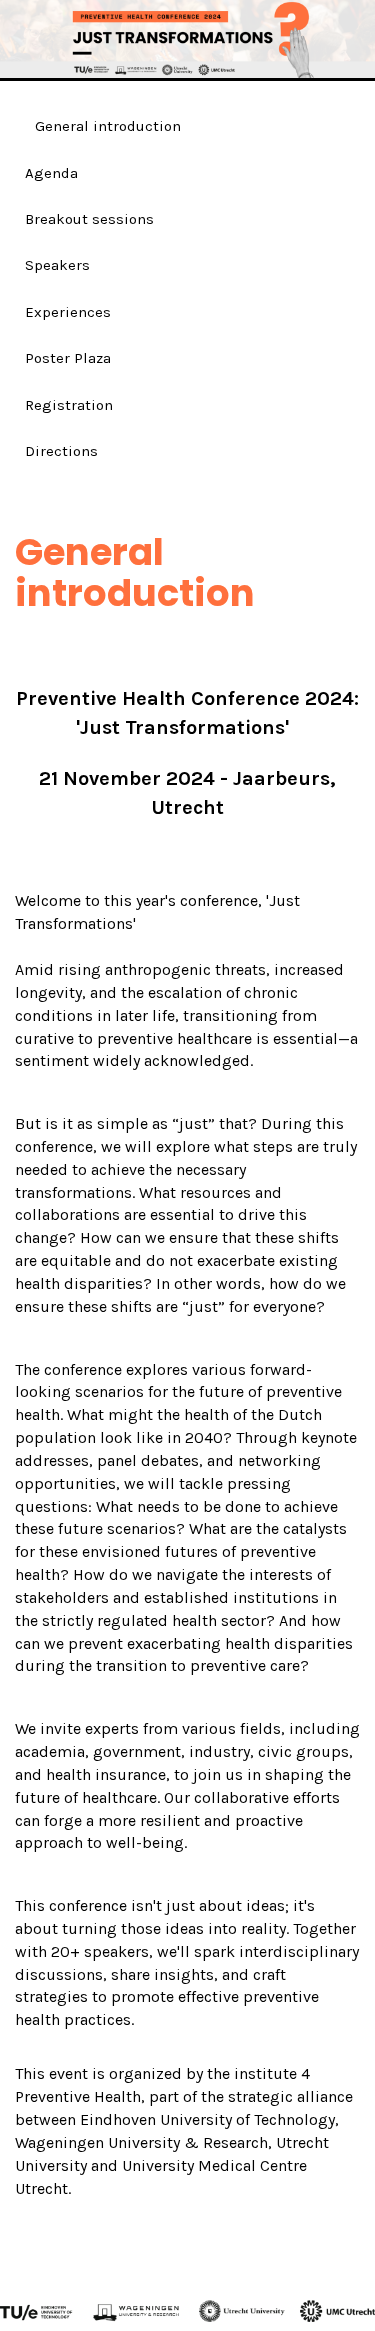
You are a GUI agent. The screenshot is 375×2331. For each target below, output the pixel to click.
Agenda (51, 173)
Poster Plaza (68, 358)
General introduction (108, 126)
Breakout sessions (89, 219)
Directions (61, 451)
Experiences (68, 312)
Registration (69, 405)
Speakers (57, 265)
